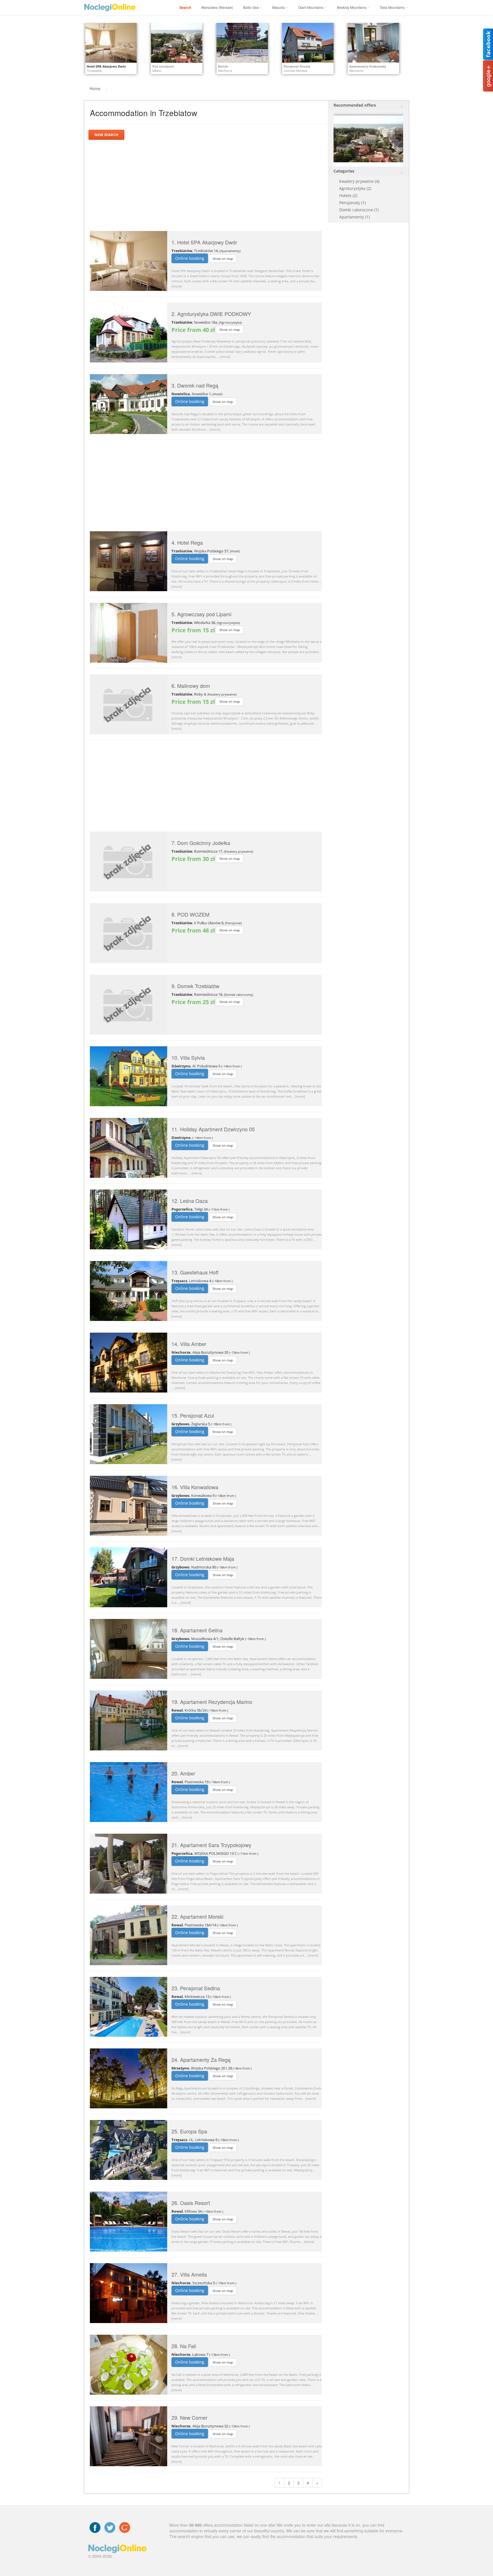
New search (106, 135)
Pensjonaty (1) (352, 203)
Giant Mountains (311, 7)
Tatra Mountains (392, 7)
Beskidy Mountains (352, 7)
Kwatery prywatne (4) (359, 181)
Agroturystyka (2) (355, 188)
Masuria (278, 7)
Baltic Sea (251, 7)
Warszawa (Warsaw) (217, 7)
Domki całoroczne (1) (359, 210)
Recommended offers (355, 105)
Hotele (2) (348, 195)
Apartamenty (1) (354, 217)
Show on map (223, 259)
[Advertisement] (206, 185)
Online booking (190, 258)
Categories (344, 171)
